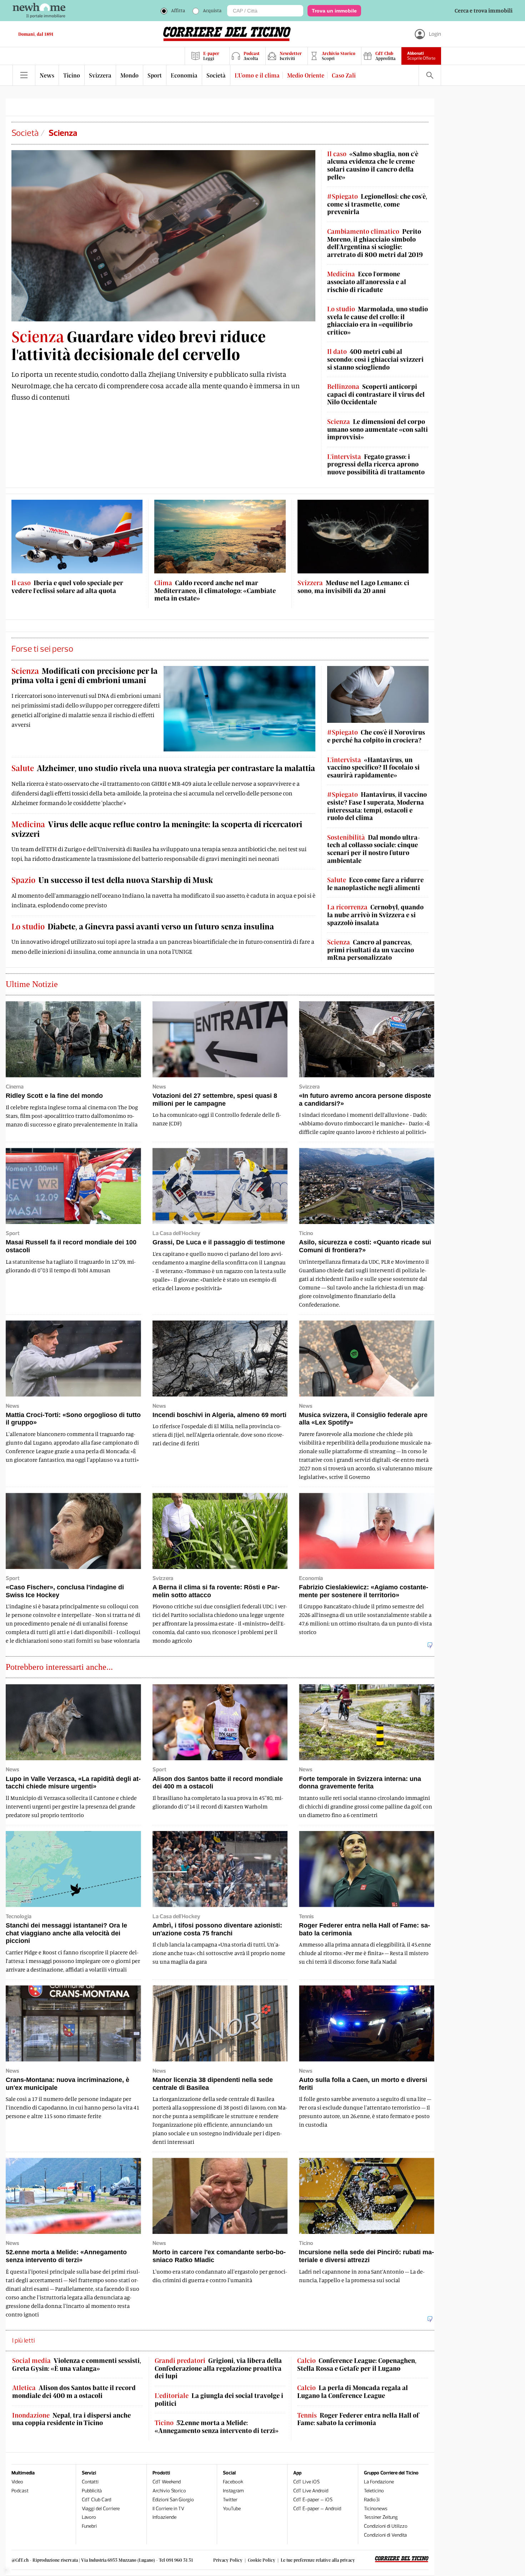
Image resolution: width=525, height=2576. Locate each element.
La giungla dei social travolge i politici (219, 2400)
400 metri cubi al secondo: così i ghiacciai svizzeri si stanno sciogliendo (375, 359)
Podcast (20, 2491)
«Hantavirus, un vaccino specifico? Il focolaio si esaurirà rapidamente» (373, 768)
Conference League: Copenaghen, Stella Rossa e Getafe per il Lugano (357, 2365)
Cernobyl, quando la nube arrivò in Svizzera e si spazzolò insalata (375, 915)
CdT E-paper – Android (317, 2509)
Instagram (233, 2491)
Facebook (233, 2482)
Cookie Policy (262, 2560)
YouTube (232, 2509)
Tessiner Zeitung (381, 2517)
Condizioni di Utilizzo (386, 2526)
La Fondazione (379, 2482)
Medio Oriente (306, 75)
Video (17, 2482)
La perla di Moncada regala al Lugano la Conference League (352, 2392)
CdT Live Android (311, 2491)
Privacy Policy (228, 2560)
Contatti (90, 2482)
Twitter (230, 2500)
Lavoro (89, 2517)
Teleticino (374, 2491)
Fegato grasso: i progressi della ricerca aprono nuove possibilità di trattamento (376, 464)
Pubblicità (92, 2491)
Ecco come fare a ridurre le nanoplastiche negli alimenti (375, 884)
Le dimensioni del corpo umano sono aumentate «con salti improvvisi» (377, 429)
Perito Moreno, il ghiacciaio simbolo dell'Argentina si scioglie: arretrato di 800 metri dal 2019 (375, 243)
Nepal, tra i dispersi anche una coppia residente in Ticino (71, 2419)
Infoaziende (164, 2517)
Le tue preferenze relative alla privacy (318, 2560)
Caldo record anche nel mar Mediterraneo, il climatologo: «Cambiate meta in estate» (215, 591)
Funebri (89, 2526)
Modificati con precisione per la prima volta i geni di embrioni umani (84, 675)
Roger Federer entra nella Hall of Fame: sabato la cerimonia (358, 2419)
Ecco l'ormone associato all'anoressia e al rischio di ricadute (367, 282)
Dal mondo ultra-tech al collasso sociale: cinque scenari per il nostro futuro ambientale (374, 849)
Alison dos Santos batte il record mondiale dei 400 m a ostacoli (74, 2392)
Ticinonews (376, 2509)
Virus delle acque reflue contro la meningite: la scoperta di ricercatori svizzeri (157, 829)
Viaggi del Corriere (101, 2509)
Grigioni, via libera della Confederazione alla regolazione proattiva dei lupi (218, 2368)
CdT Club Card (96, 2500)
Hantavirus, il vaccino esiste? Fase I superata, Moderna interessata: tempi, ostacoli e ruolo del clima (377, 806)
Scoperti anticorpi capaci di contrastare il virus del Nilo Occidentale (376, 394)
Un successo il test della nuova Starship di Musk (112, 880)
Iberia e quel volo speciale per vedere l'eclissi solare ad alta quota (67, 587)
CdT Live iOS (306, 2482)
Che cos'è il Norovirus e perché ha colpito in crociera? (376, 736)
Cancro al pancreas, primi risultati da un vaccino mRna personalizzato (371, 950)
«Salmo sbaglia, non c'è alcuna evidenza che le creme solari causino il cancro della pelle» (373, 166)
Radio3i (372, 2500)
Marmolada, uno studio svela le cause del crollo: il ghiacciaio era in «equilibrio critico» (377, 321)
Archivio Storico (169, 2491)
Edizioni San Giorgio (173, 2500)
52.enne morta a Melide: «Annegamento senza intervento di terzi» (217, 2427)
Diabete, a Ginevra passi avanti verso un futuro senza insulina (143, 926)
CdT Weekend (167, 2482)
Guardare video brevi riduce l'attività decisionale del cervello (139, 345)
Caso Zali (344, 75)
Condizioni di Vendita (385, 2535)
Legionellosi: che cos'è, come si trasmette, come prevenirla (377, 204)
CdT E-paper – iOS (313, 2500)
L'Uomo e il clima (257, 75)
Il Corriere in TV (168, 2509)
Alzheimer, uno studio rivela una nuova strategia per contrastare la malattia (163, 768)
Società (25, 133)
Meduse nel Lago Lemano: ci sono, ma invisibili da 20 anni (353, 587)
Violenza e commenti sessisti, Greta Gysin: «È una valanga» (77, 2365)
